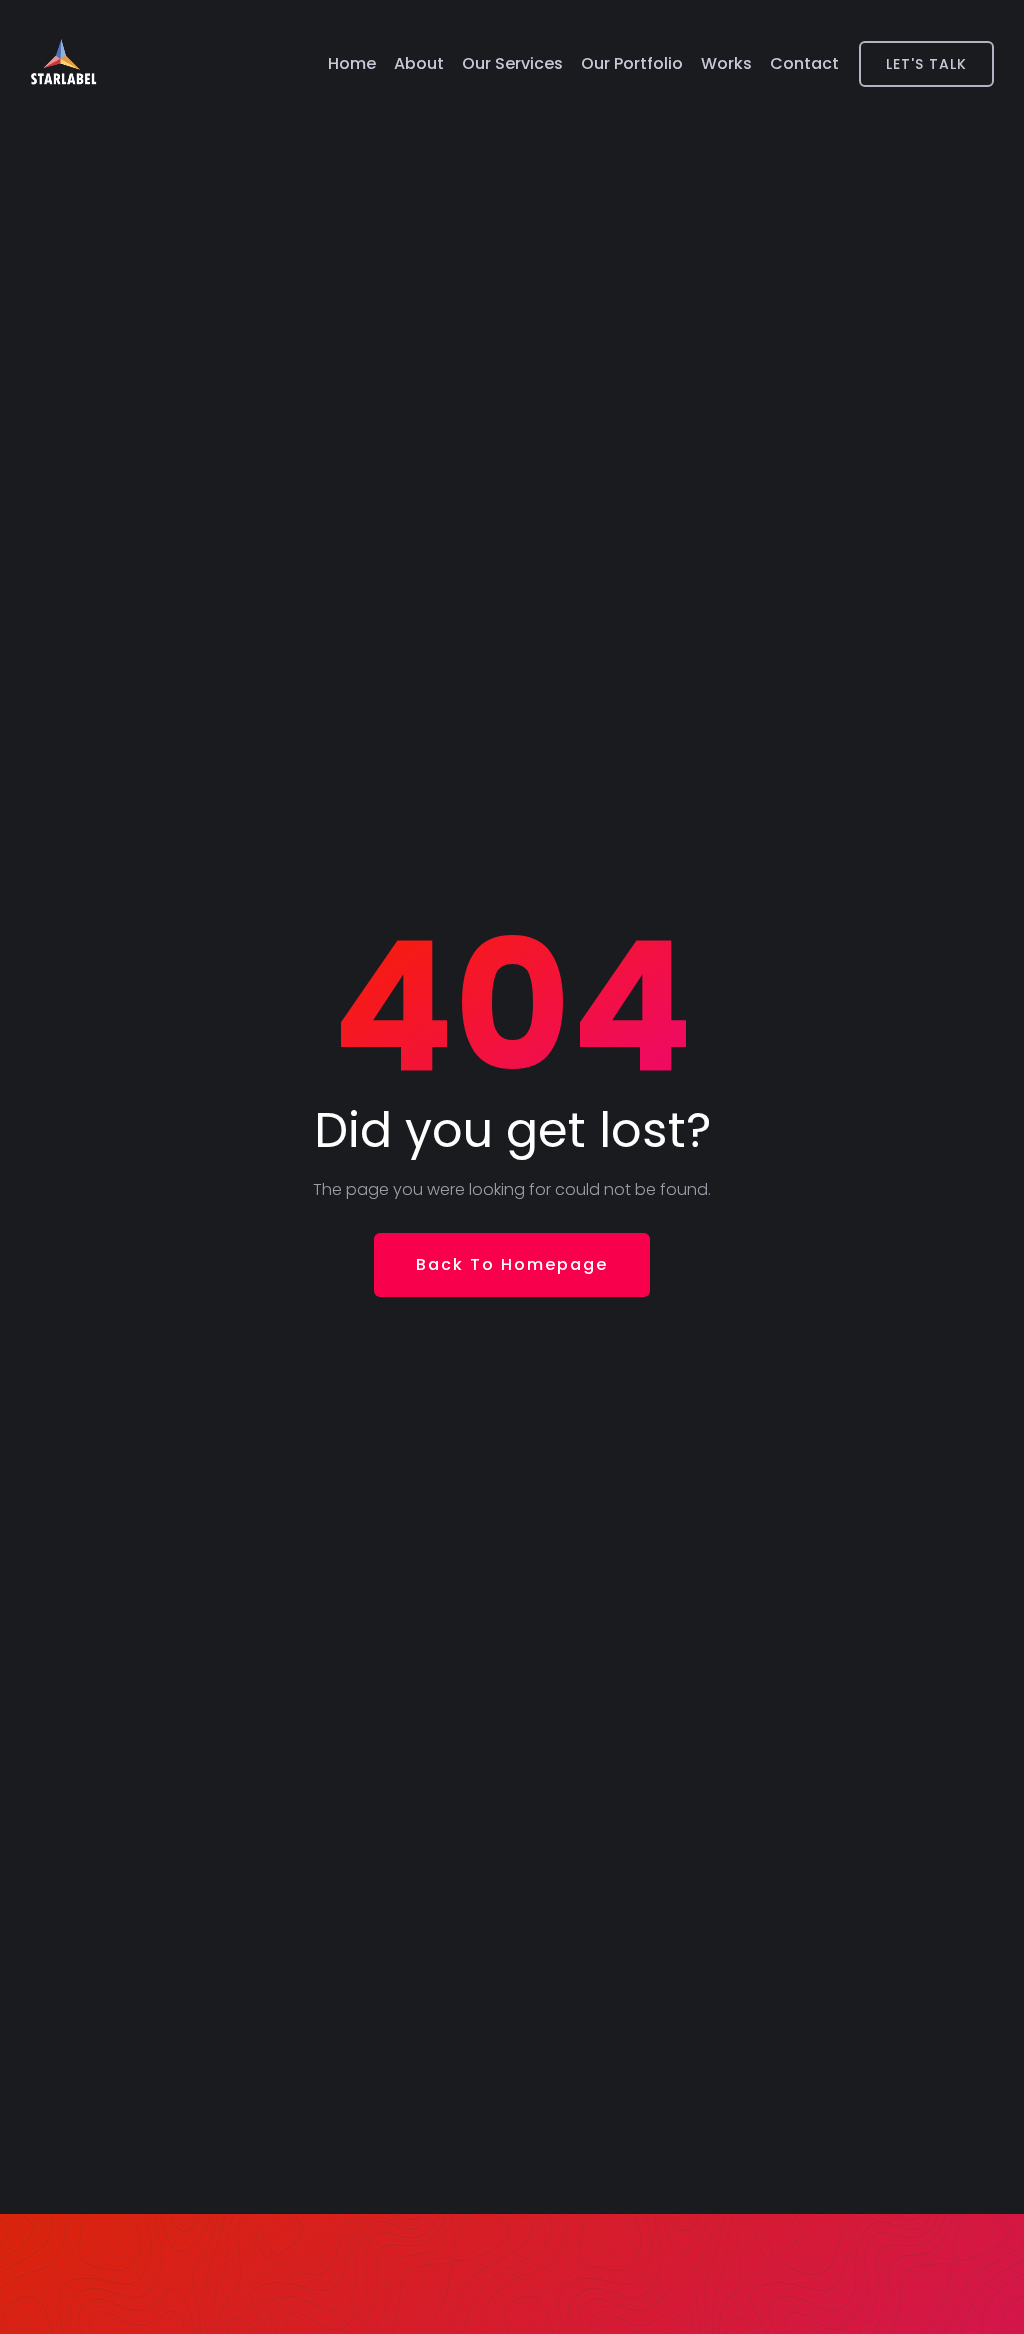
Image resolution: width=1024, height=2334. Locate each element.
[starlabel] (63, 64)
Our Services (512, 63)
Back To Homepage (512, 1264)
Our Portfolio (632, 63)
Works (726, 63)
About (419, 63)
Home (352, 63)
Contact (804, 63)
